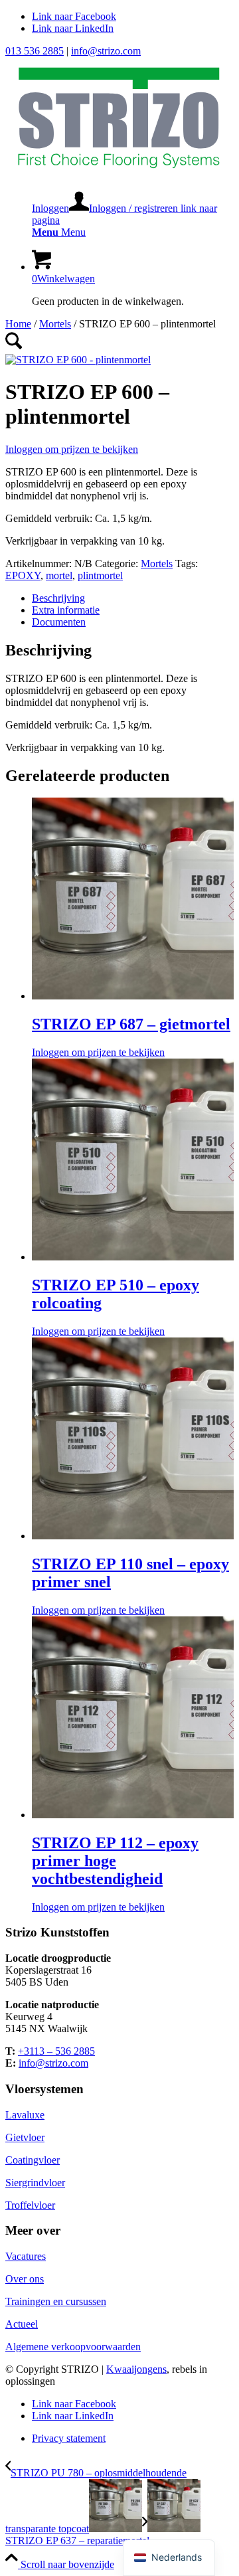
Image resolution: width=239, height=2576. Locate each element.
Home (18, 324)
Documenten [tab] (59, 622)
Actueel (22, 2324)
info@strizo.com (106, 51)
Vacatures (26, 2256)
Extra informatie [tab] (66, 610)
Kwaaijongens (136, 2369)
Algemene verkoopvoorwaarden (73, 2347)
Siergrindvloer (35, 2183)
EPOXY (23, 575)
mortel (59, 575)
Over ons (25, 2279)
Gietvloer (25, 2137)
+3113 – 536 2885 (56, 2051)
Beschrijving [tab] (58, 598)
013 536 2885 (35, 51)
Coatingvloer (33, 2160)
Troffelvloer (30, 2205)
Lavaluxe (25, 2115)
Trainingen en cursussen (56, 2301)
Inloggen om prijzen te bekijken (72, 449)
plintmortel (100, 575)
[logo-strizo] (119, 174)
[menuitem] (133, 209)
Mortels (55, 324)
